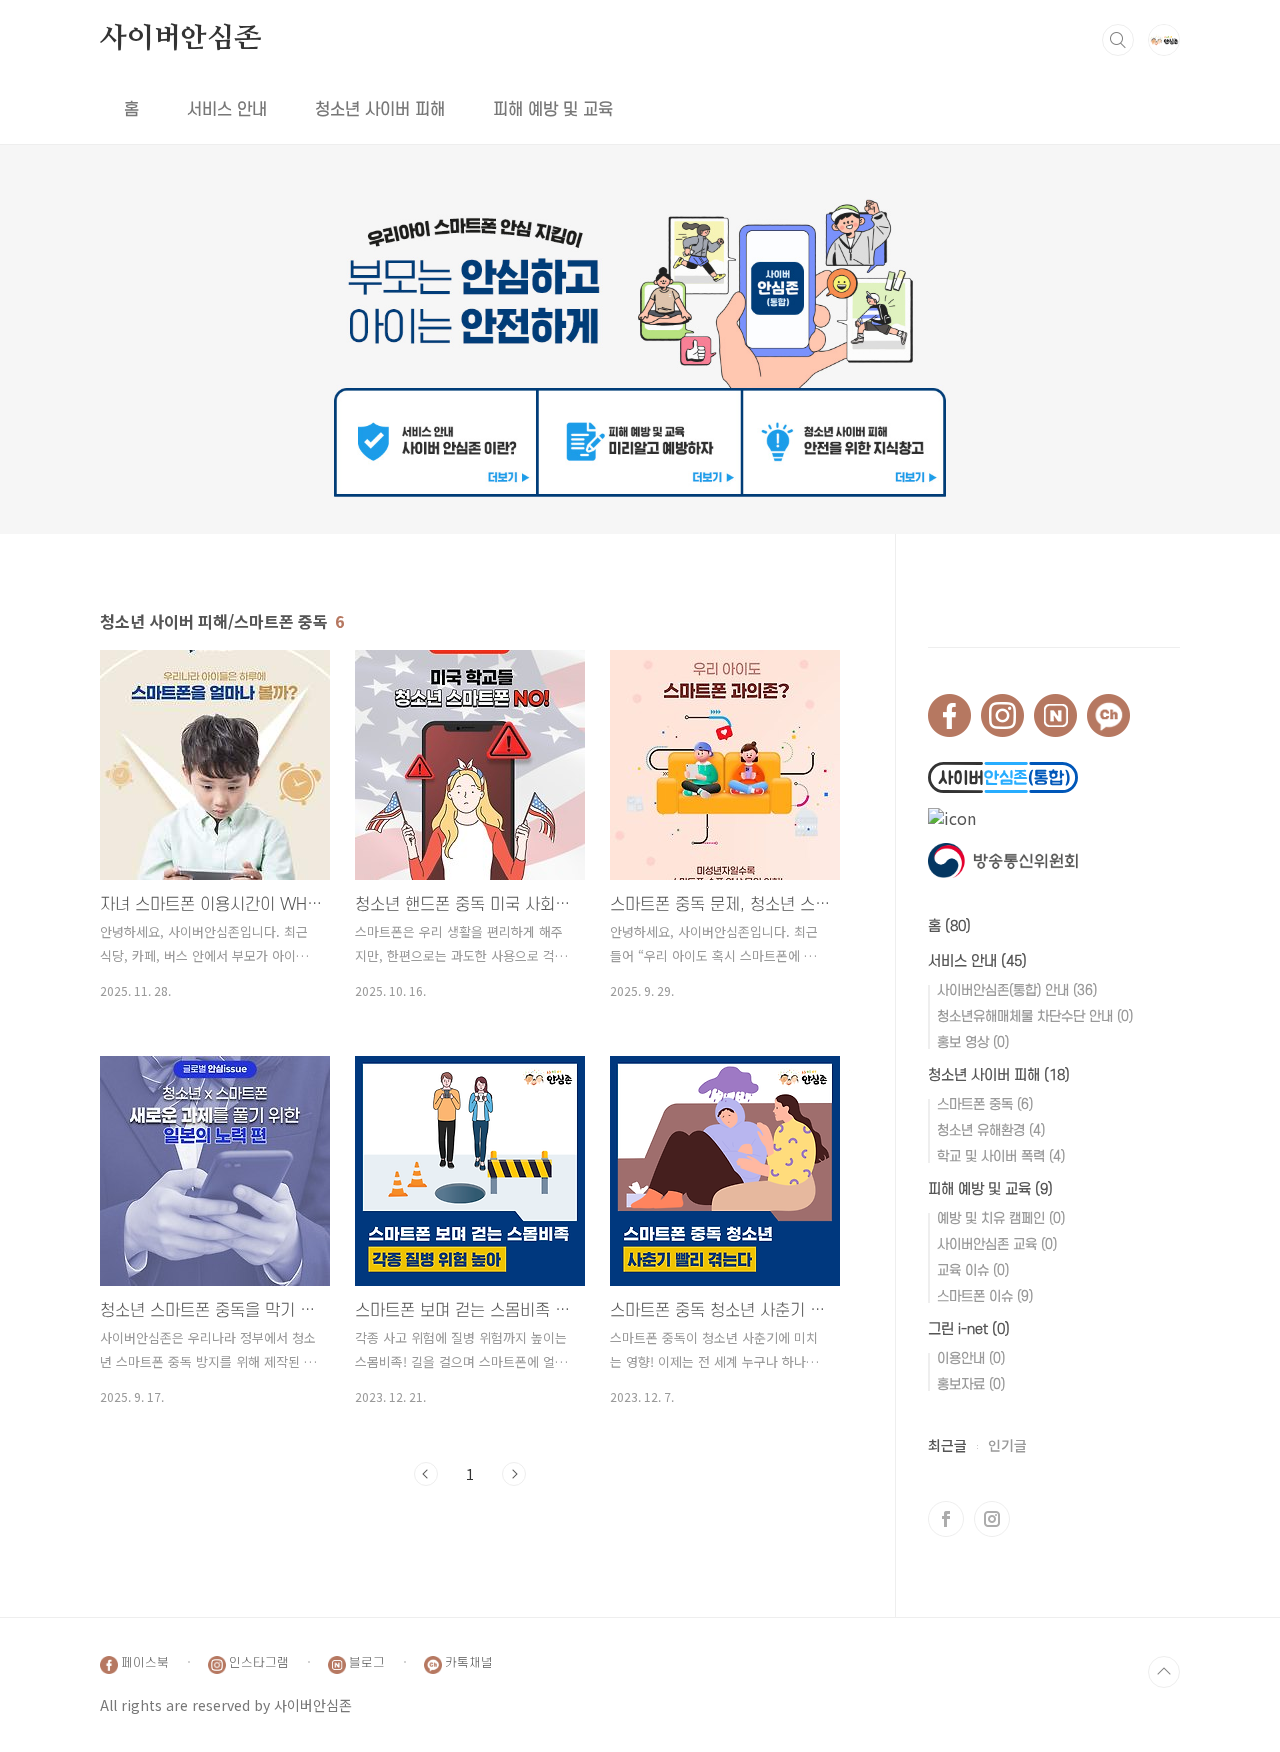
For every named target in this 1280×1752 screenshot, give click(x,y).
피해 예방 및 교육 (553, 110)
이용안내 (971, 1358)
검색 (1118, 40)
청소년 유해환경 (991, 1130)
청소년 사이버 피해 (380, 110)
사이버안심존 (180, 39)
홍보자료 (971, 1384)
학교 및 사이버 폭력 (1001, 1156)
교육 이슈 (973, 1270)
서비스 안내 (227, 110)
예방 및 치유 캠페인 (1001, 1218)
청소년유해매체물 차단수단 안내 (1035, 1016)
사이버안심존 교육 (997, 1244)
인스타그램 (992, 1519)
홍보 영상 (973, 1042)
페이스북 (946, 1519)
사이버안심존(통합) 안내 (1017, 990)
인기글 (1007, 1445)
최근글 (947, 1445)
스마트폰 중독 (985, 1104)
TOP (1164, 1672)
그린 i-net (969, 1329)
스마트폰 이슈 (985, 1296)
